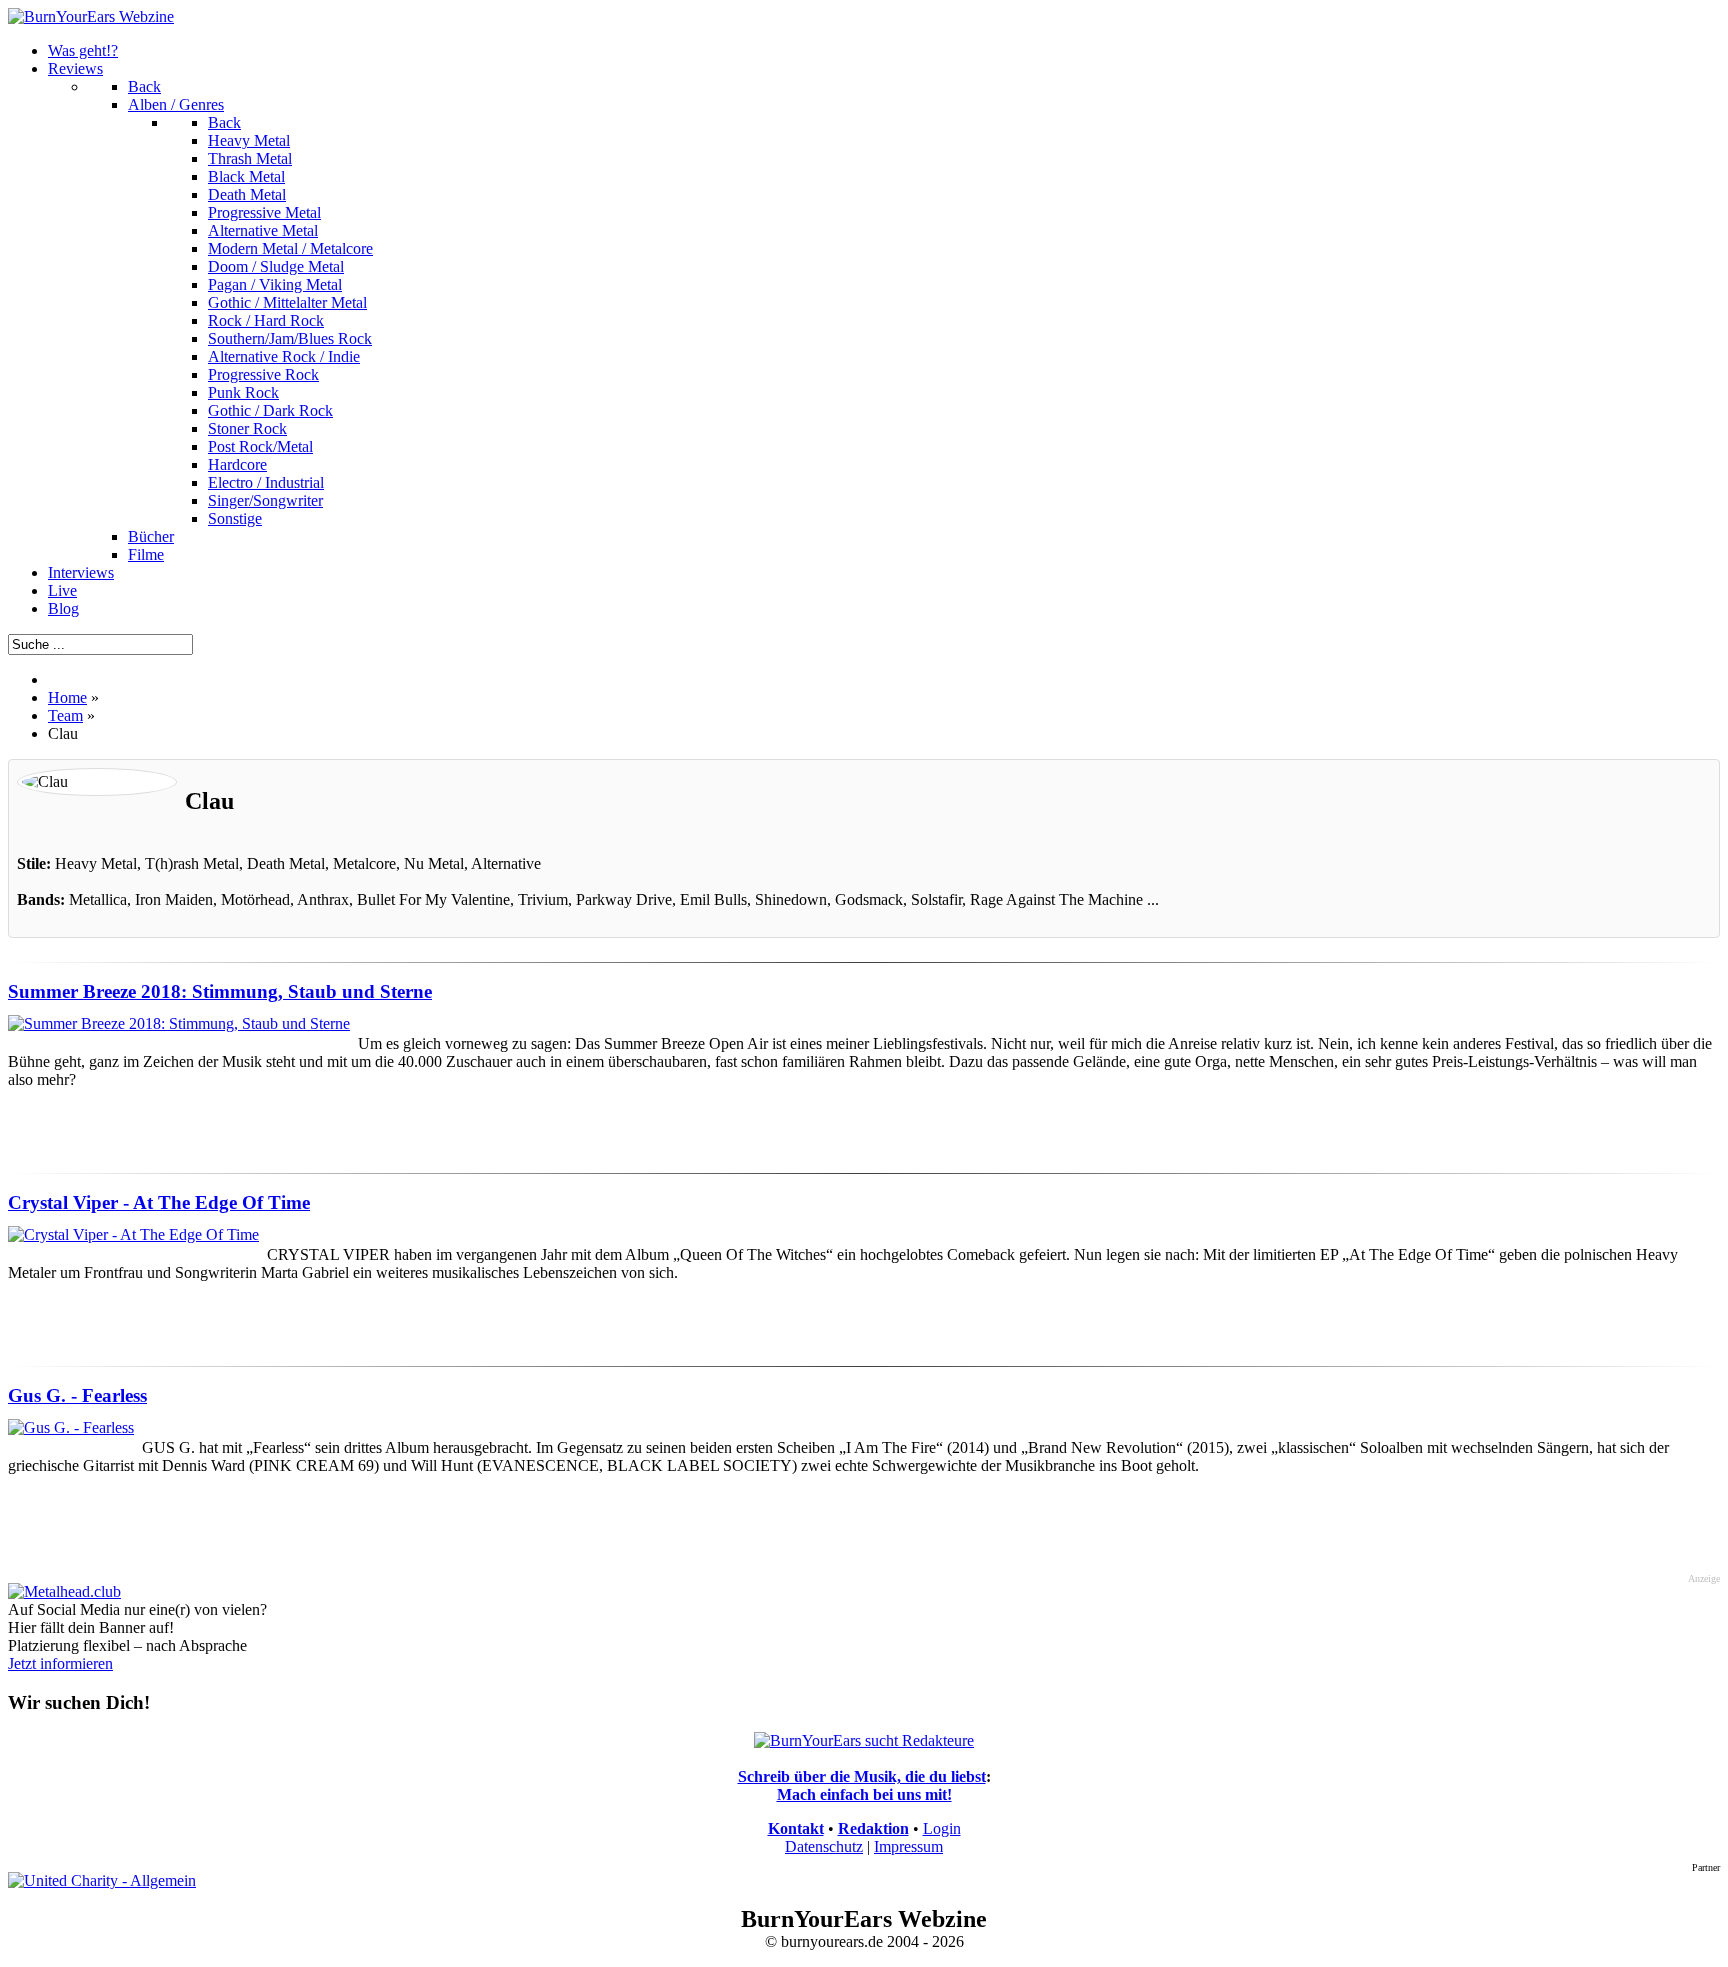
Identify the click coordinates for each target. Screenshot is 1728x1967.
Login (942, 1828)
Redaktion (873, 1828)
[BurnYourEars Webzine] (91, 16)
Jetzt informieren (60, 1663)
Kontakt (796, 1828)
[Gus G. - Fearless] (71, 1427)
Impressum (908, 1846)
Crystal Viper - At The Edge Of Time (159, 1202)
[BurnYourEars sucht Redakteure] (864, 1740)
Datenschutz (824, 1846)
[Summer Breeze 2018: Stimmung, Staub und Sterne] (179, 1023)
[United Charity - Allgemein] (102, 1880)
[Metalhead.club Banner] (64, 1591)
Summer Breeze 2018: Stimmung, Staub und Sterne (220, 991)
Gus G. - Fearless (77, 1395)
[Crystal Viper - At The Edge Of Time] (133, 1234)
